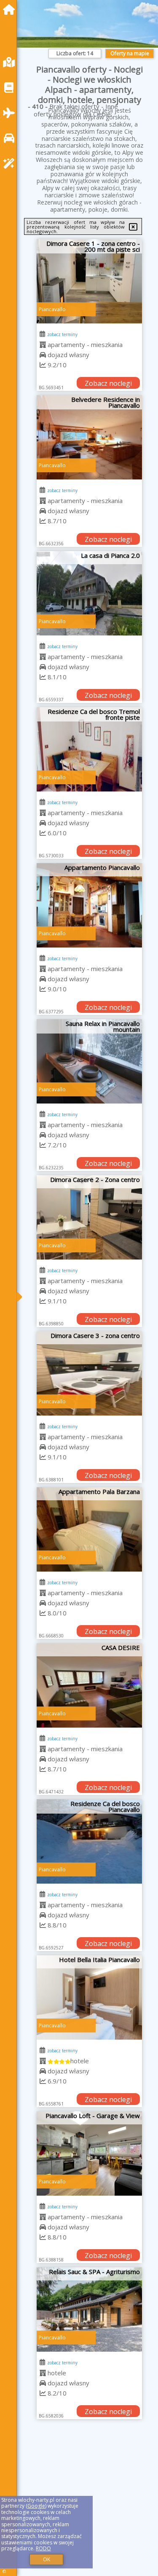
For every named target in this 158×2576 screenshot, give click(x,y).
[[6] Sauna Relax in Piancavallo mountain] (89, 1061)
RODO (43, 2548)
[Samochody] (11, 138)
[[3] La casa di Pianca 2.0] (89, 593)
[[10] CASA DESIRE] (89, 1685)
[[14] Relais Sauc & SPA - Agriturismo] (89, 2310)
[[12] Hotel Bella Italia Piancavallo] (89, 1997)
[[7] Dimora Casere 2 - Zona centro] (89, 1217)
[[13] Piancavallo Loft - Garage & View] (89, 2153)
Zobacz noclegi (108, 383)
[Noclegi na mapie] (11, 62)
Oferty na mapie (130, 53)
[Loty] (11, 113)
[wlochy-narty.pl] (11, 9)
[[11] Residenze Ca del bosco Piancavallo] (89, 1841)
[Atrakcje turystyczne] (11, 163)
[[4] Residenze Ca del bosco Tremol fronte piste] (89, 749)
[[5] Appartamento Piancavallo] (89, 905)
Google (36, 2506)
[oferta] (43, 345)
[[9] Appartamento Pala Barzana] (89, 1529)
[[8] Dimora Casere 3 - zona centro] (89, 1373)
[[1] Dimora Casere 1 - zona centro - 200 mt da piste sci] (89, 281)
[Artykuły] (11, 87)
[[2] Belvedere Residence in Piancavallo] (89, 437)
